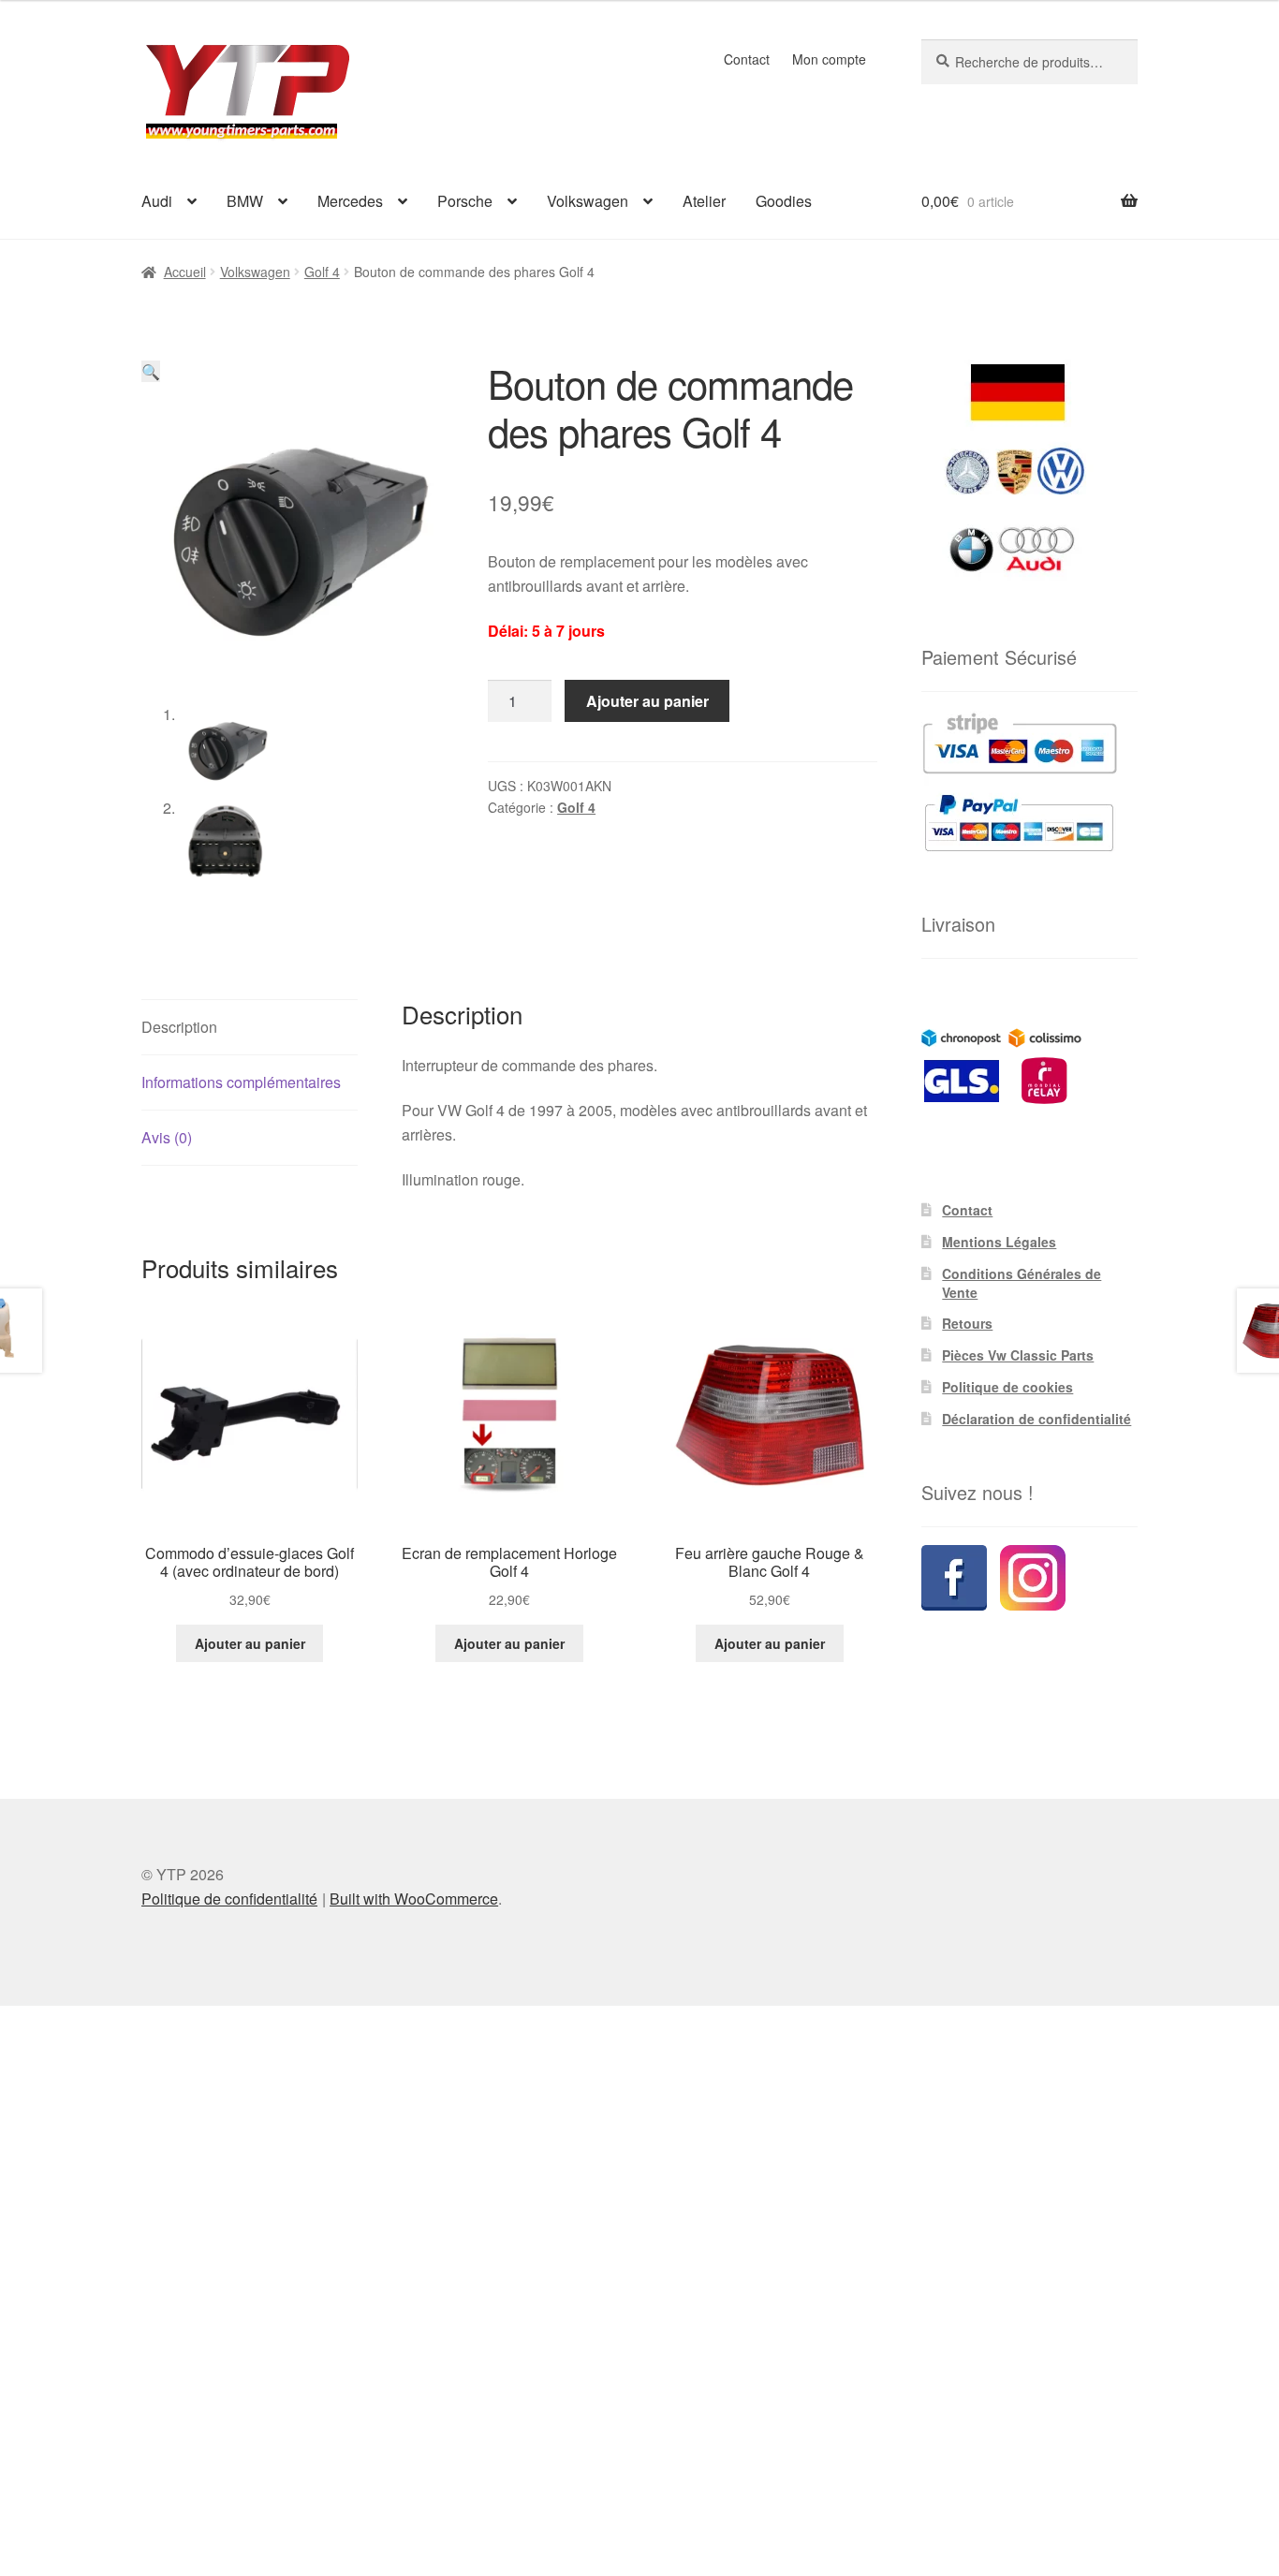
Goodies (784, 201)
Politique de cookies (1007, 1387)
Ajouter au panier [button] (250, 1643)
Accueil (185, 272)
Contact (747, 59)
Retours (967, 1323)
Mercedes (350, 201)
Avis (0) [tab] (167, 1137)
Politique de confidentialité (229, 1899)
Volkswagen (588, 201)
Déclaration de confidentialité (1036, 1419)
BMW (245, 201)
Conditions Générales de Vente (1022, 1283)
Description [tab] (179, 1027)
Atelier (704, 201)
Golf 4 (322, 272)
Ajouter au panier (647, 701)
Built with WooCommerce (414, 1899)
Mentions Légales (999, 1242)
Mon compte (829, 59)
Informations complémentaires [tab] (241, 1082)
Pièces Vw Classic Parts (1018, 1355)
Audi (157, 201)
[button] (151, 371)
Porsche (465, 201)
